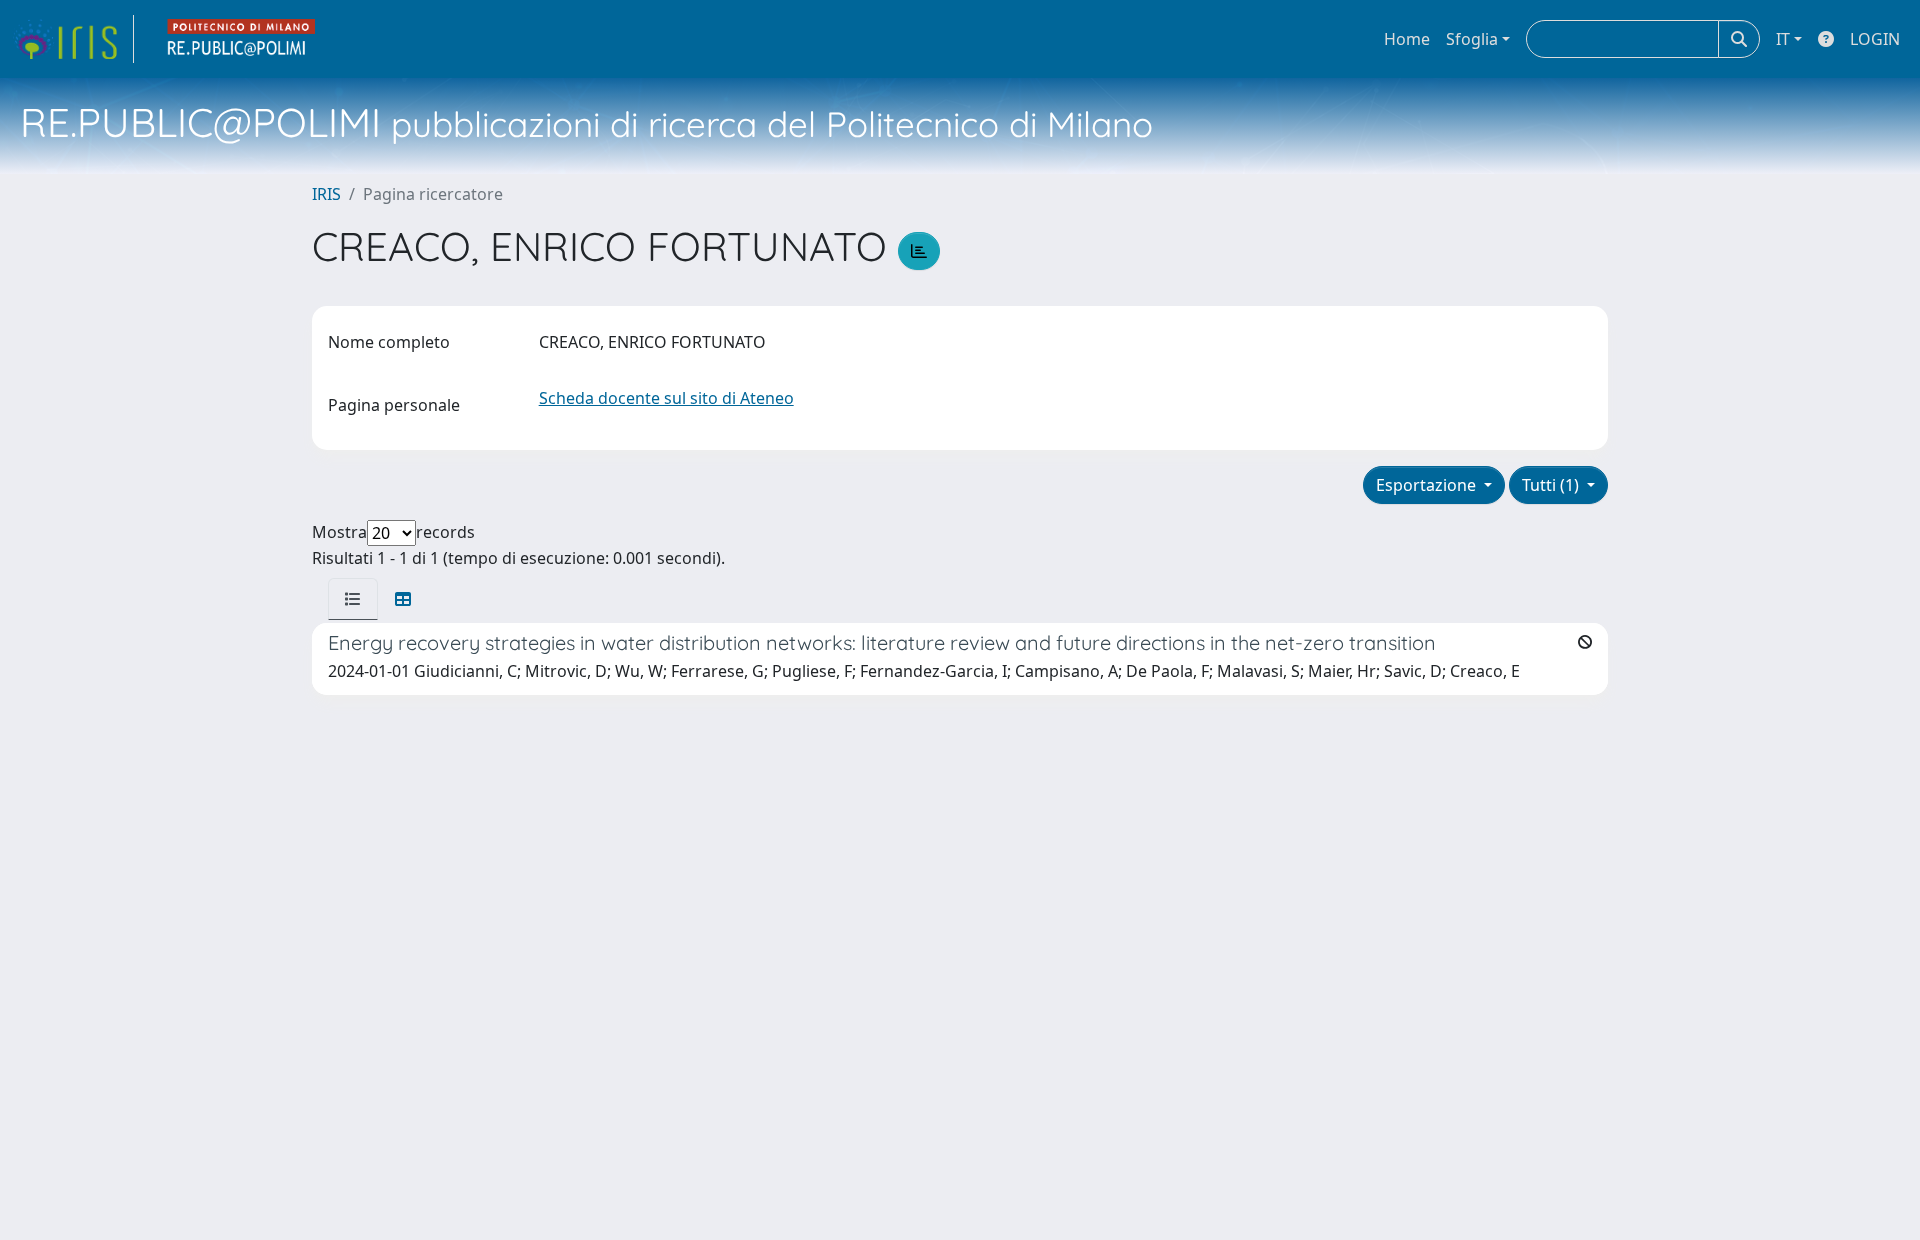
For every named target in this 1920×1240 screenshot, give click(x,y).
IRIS (326, 194)
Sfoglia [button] (1472, 39)
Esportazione (1428, 485)
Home (1407, 39)
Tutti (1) (1552, 485)
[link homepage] (73, 39)
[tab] (353, 599)
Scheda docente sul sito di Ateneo (666, 398)
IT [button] (1783, 39)
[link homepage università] (242, 39)
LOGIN (1875, 39)
